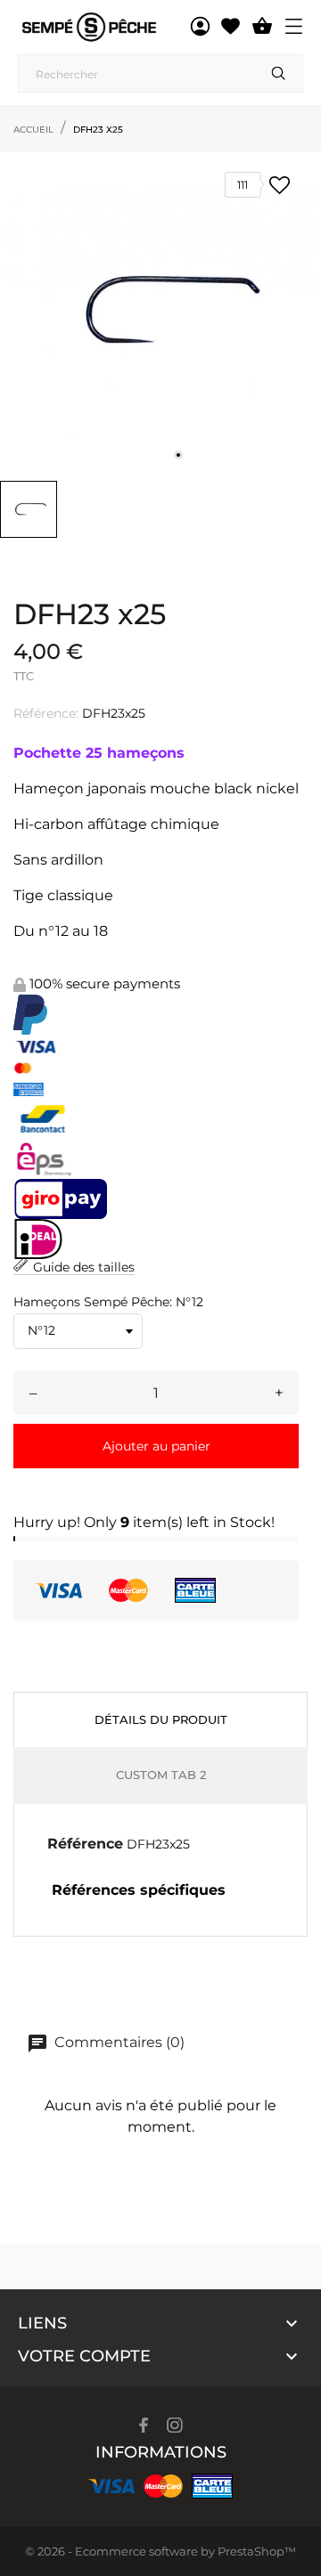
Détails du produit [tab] (161, 1719)
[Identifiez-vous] (200, 27)
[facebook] (144, 2425)
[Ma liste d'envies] (230, 27)
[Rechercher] (279, 73)
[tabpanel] (160, 312)
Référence (85, 1844)
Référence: (46, 713)
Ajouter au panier (156, 1446)
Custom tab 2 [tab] (161, 1775)
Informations (161, 2452)
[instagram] (175, 2425)
